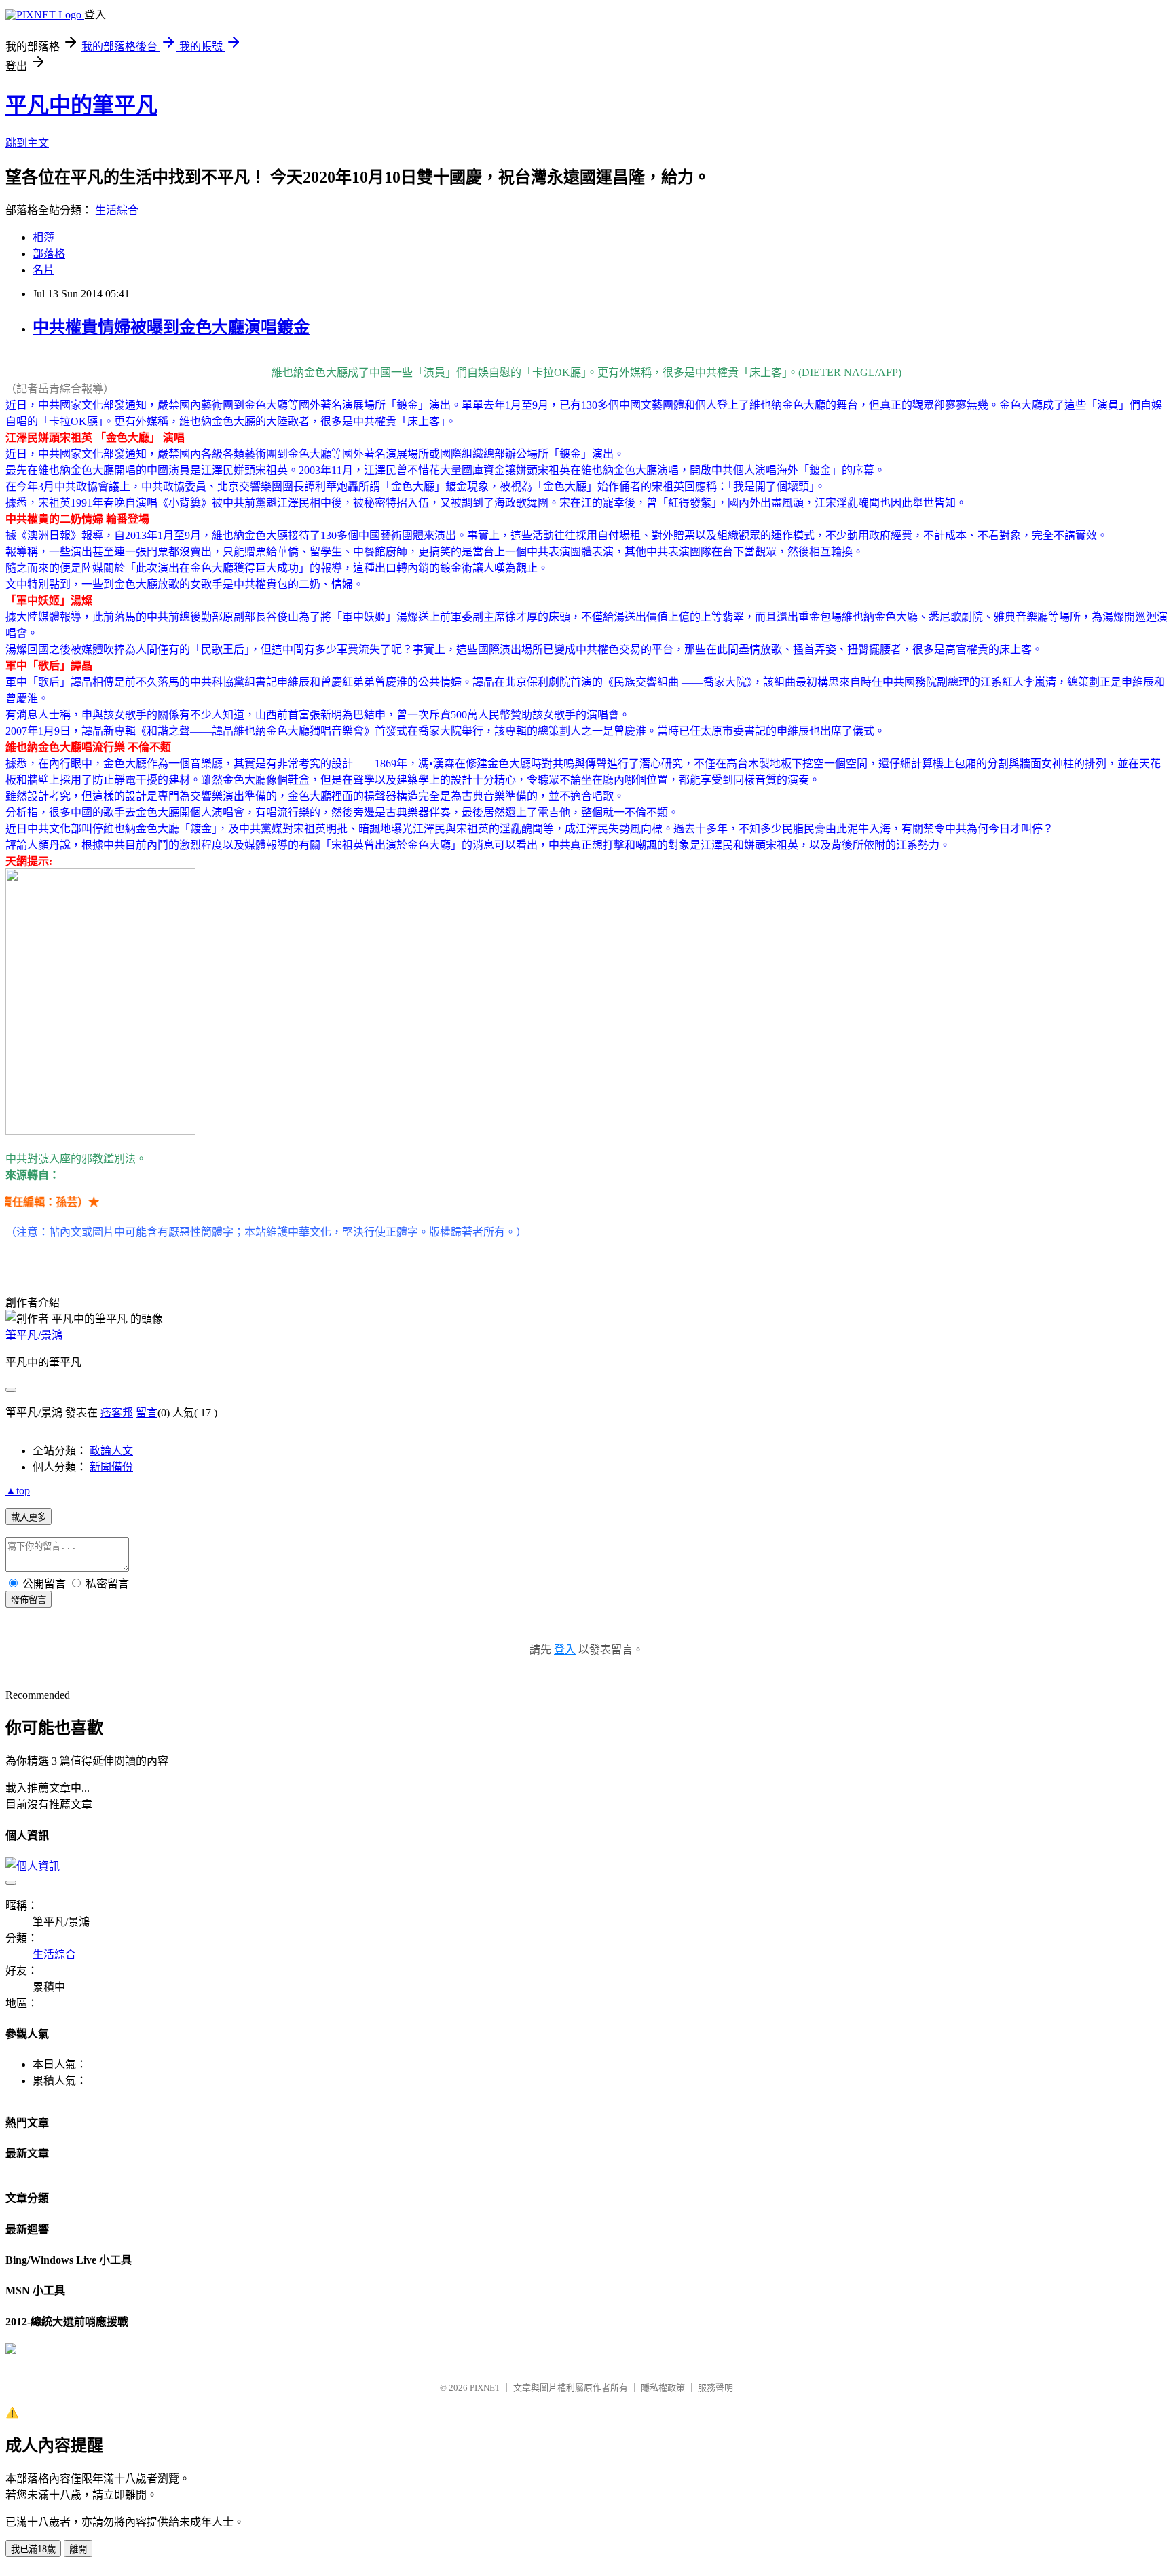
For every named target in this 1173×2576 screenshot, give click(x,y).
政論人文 (111, 1451)
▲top (18, 1491)
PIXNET (485, 2388)
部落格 (49, 254)
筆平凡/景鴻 (34, 1335)
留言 (147, 1413)
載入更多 (29, 1517)
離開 (78, 2549)
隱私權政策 (663, 2388)
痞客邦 (117, 1413)
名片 (43, 270)
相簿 (43, 237)
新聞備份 (111, 1467)
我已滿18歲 (33, 2549)
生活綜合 (117, 210)
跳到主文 (27, 143)
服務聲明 (715, 2388)
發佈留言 (29, 1600)
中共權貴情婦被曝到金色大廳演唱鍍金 (171, 327)
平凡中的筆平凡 (81, 105)
